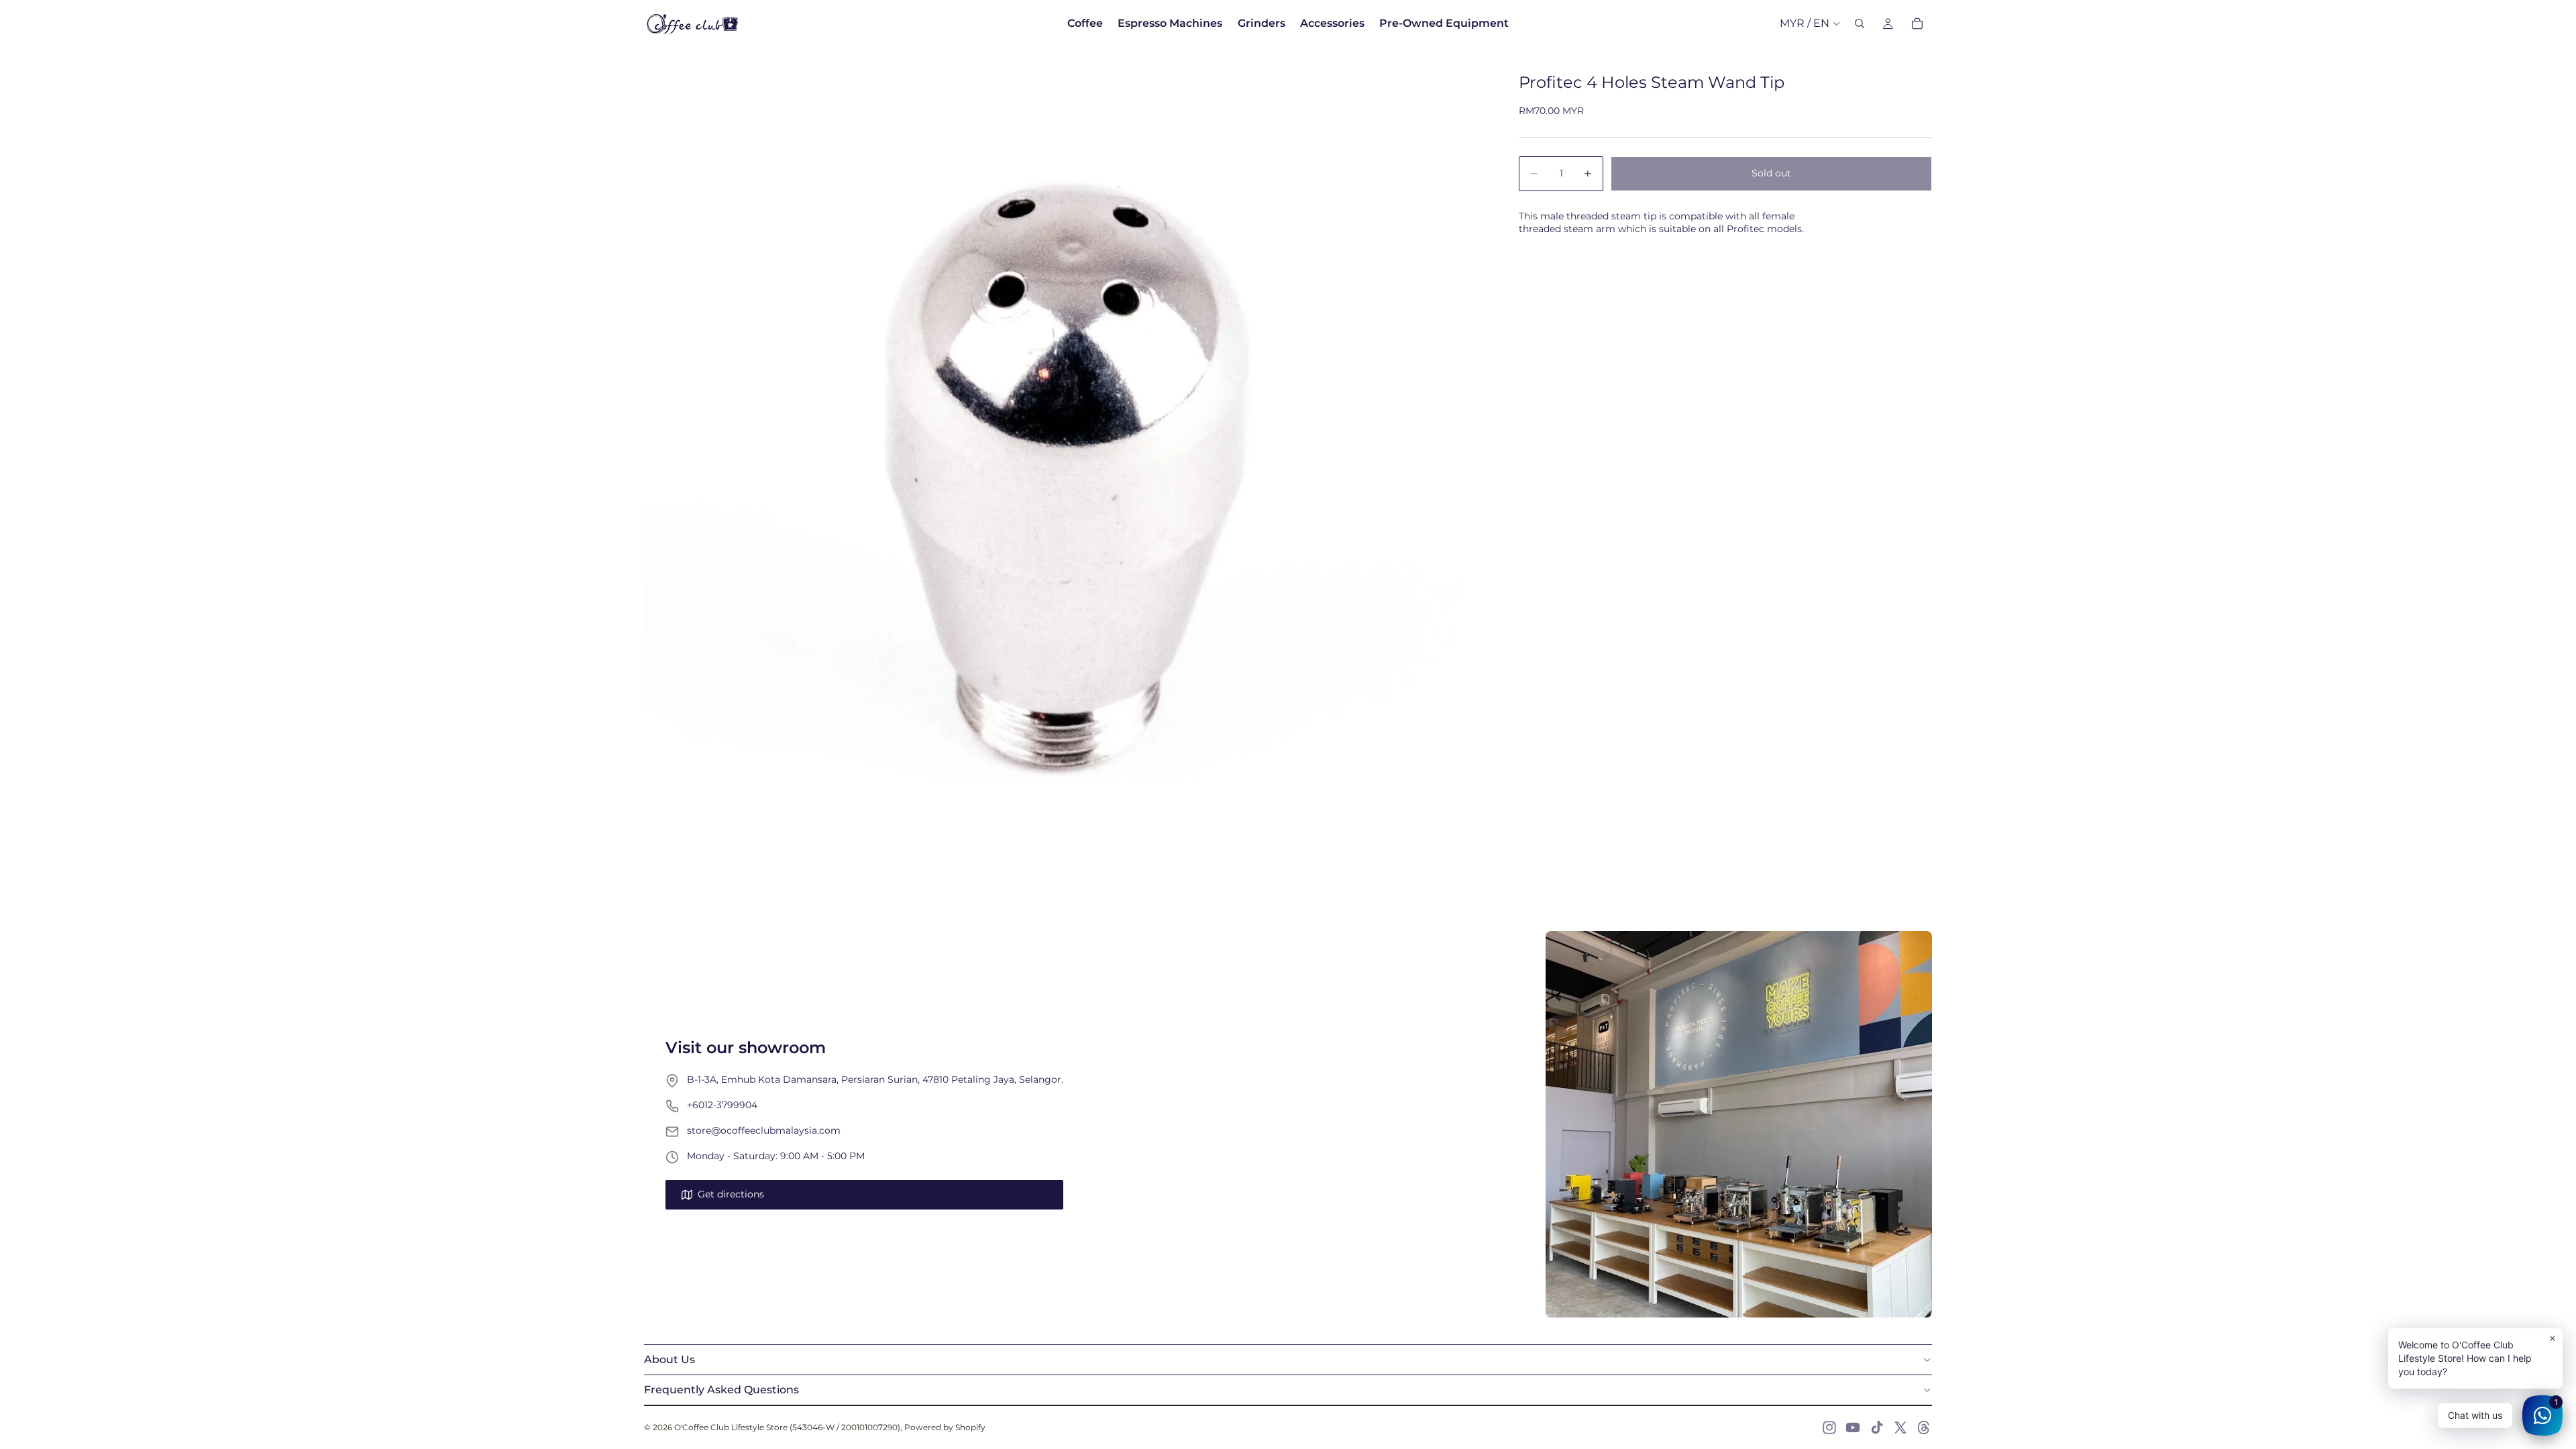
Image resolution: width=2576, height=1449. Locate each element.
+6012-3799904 (722, 1105)
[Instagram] (1829, 1428)
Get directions (731, 1194)
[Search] (1860, 23)
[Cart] (1917, 23)
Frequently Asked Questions (721, 1390)
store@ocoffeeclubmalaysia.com (764, 1130)
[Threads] (1924, 1428)
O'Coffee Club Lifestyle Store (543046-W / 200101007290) (787, 1427)
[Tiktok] (1877, 1428)
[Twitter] (1900, 1428)
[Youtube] (1853, 1428)
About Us (669, 1359)
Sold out (1771, 173)
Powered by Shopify (945, 1427)
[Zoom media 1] (1065, 468)
